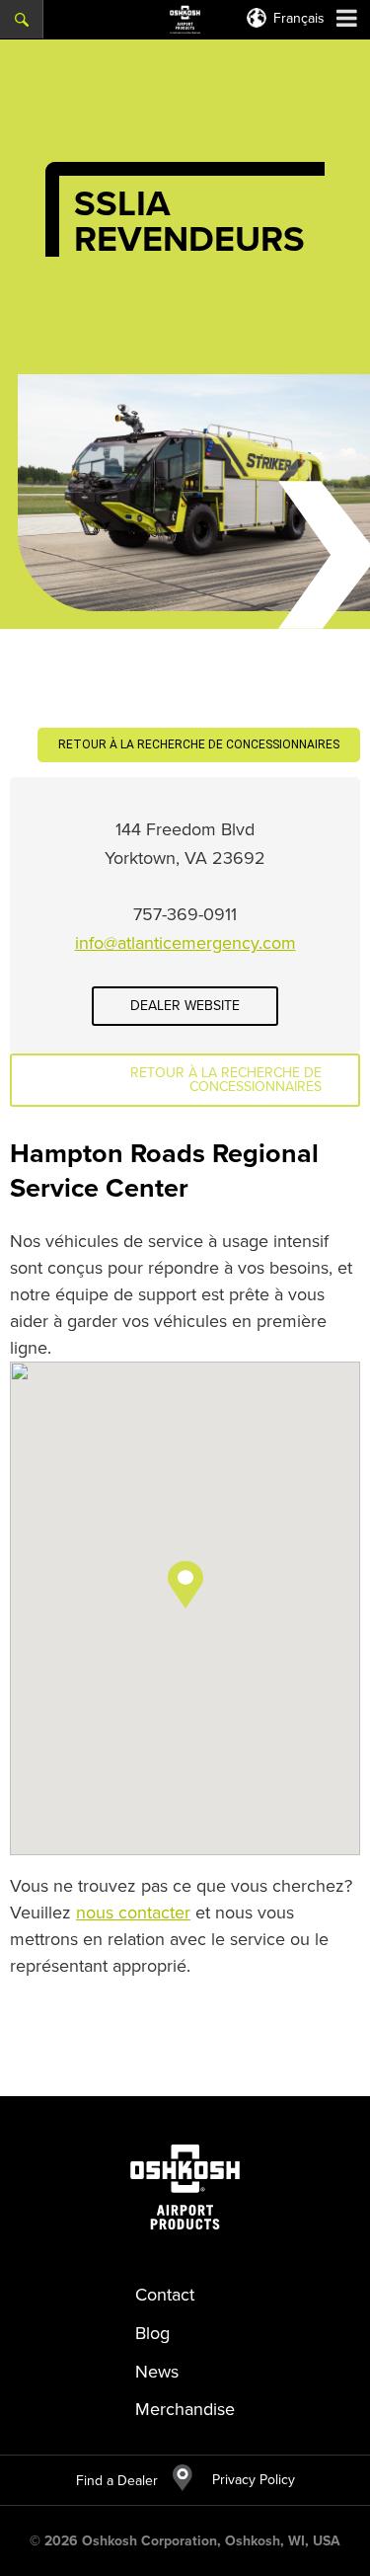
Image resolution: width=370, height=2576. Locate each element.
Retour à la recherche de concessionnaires (199, 744)
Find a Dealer (117, 2481)
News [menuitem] (157, 2372)
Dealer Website (185, 1006)
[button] (185, 1585)
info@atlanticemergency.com (185, 943)
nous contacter (133, 1912)
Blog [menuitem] (152, 2333)
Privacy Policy (244, 2480)
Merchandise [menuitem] (185, 2409)
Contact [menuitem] (165, 2295)
